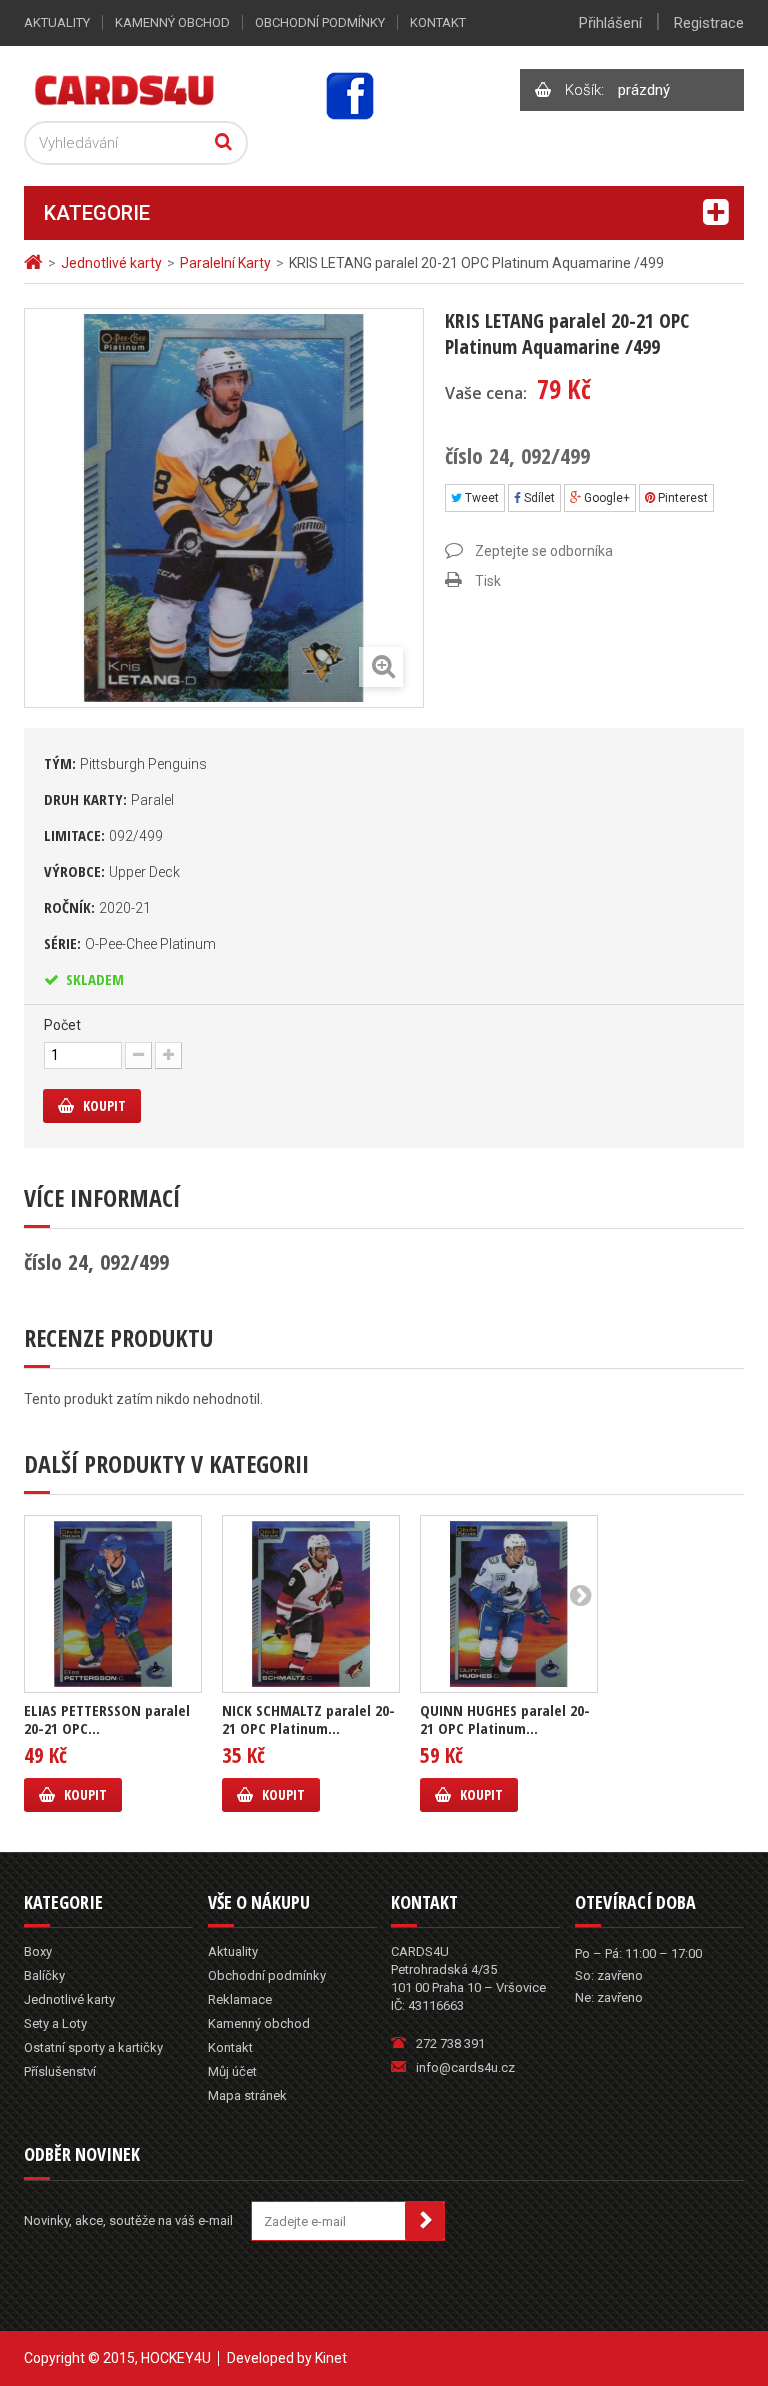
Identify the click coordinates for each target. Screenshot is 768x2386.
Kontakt (438, 22)
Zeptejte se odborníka (544, 551)
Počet (62, 1025)
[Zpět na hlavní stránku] (36, 262)
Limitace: (103, 835)
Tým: (125, 763)
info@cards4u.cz (465, 2067)
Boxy (38, 1951)
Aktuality (57, 22)
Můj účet (232, 2071)
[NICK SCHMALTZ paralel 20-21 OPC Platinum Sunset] (311, 1604)
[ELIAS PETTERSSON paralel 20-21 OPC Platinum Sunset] (113, 1604)
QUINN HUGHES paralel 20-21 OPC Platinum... (505, 1719)
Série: (130, 943)
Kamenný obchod (172, 22)
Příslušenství (60, 2071)
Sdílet (538, 498)
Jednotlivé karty (69, 1999)
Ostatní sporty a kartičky (93, 2047)
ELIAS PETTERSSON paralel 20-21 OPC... (107, 1719)
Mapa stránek (247, 2095)
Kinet (331, 2358)
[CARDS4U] (125, 89)
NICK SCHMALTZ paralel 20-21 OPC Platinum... (308, 1719)
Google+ (605, 498)
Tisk (488, 581)
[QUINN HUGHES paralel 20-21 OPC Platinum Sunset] (509, 1604)
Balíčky (44, 1975)
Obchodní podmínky (320, 22)
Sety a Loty (55, 2023)
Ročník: (97, 907)
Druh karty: (109, 799)
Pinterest (681, 498)
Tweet (480, 498)
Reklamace (240, 1999)
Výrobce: (112, 871)
